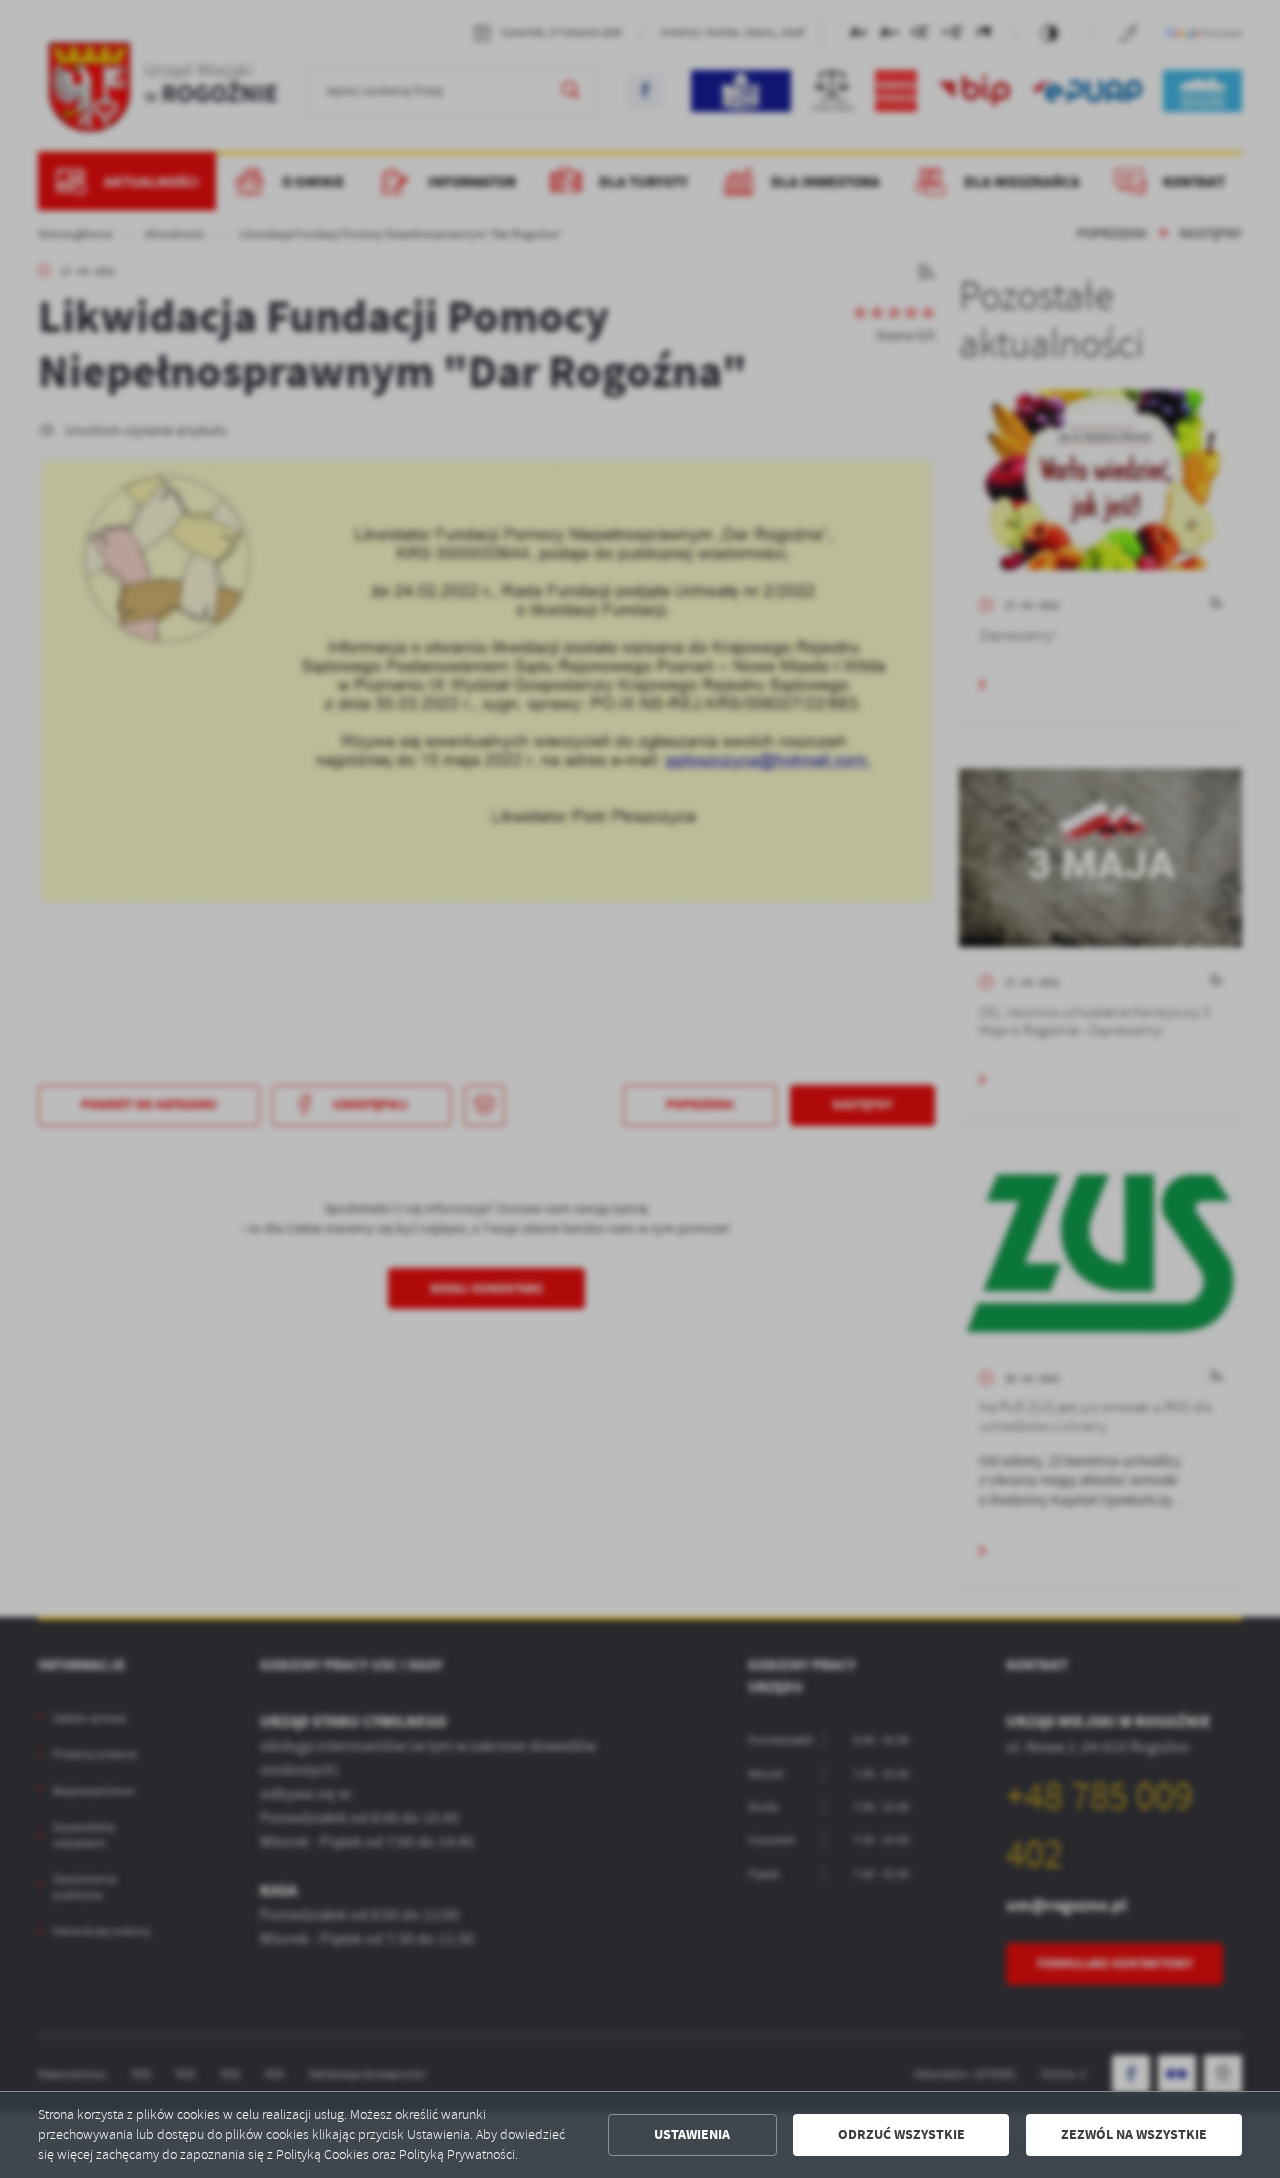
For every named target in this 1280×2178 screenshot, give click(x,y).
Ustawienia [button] (692, 2134)
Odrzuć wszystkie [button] (901, 2134)
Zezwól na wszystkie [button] (1134, 2134)
